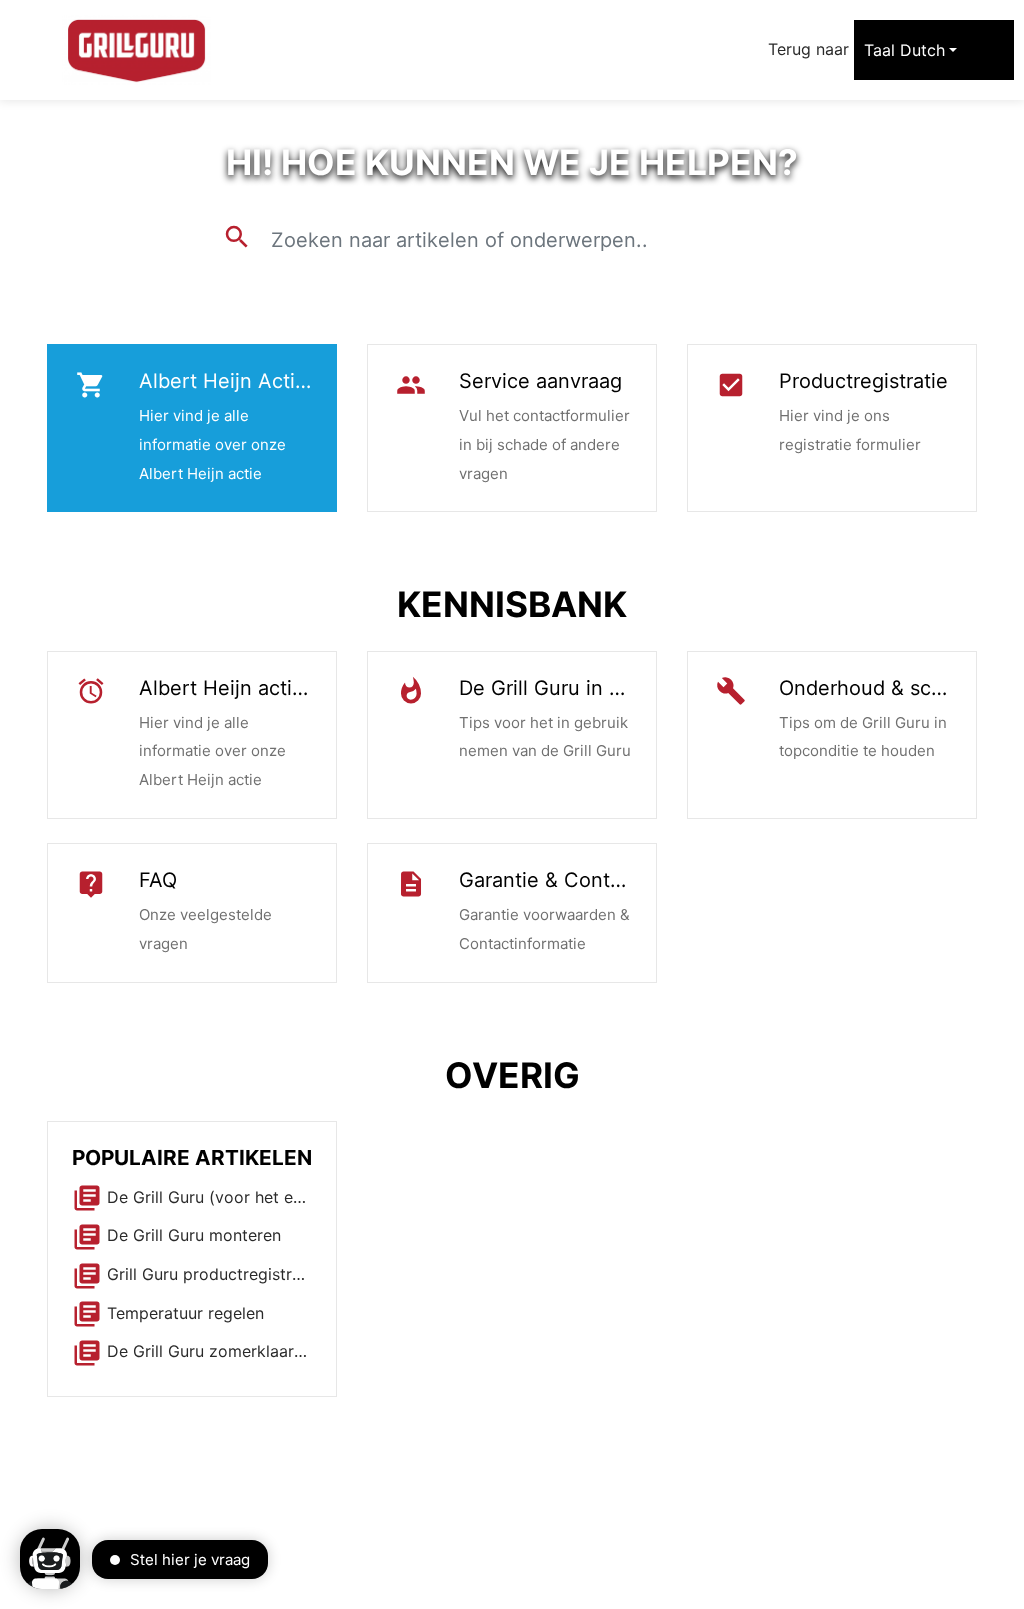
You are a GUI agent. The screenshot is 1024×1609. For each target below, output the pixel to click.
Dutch (922, 50)
